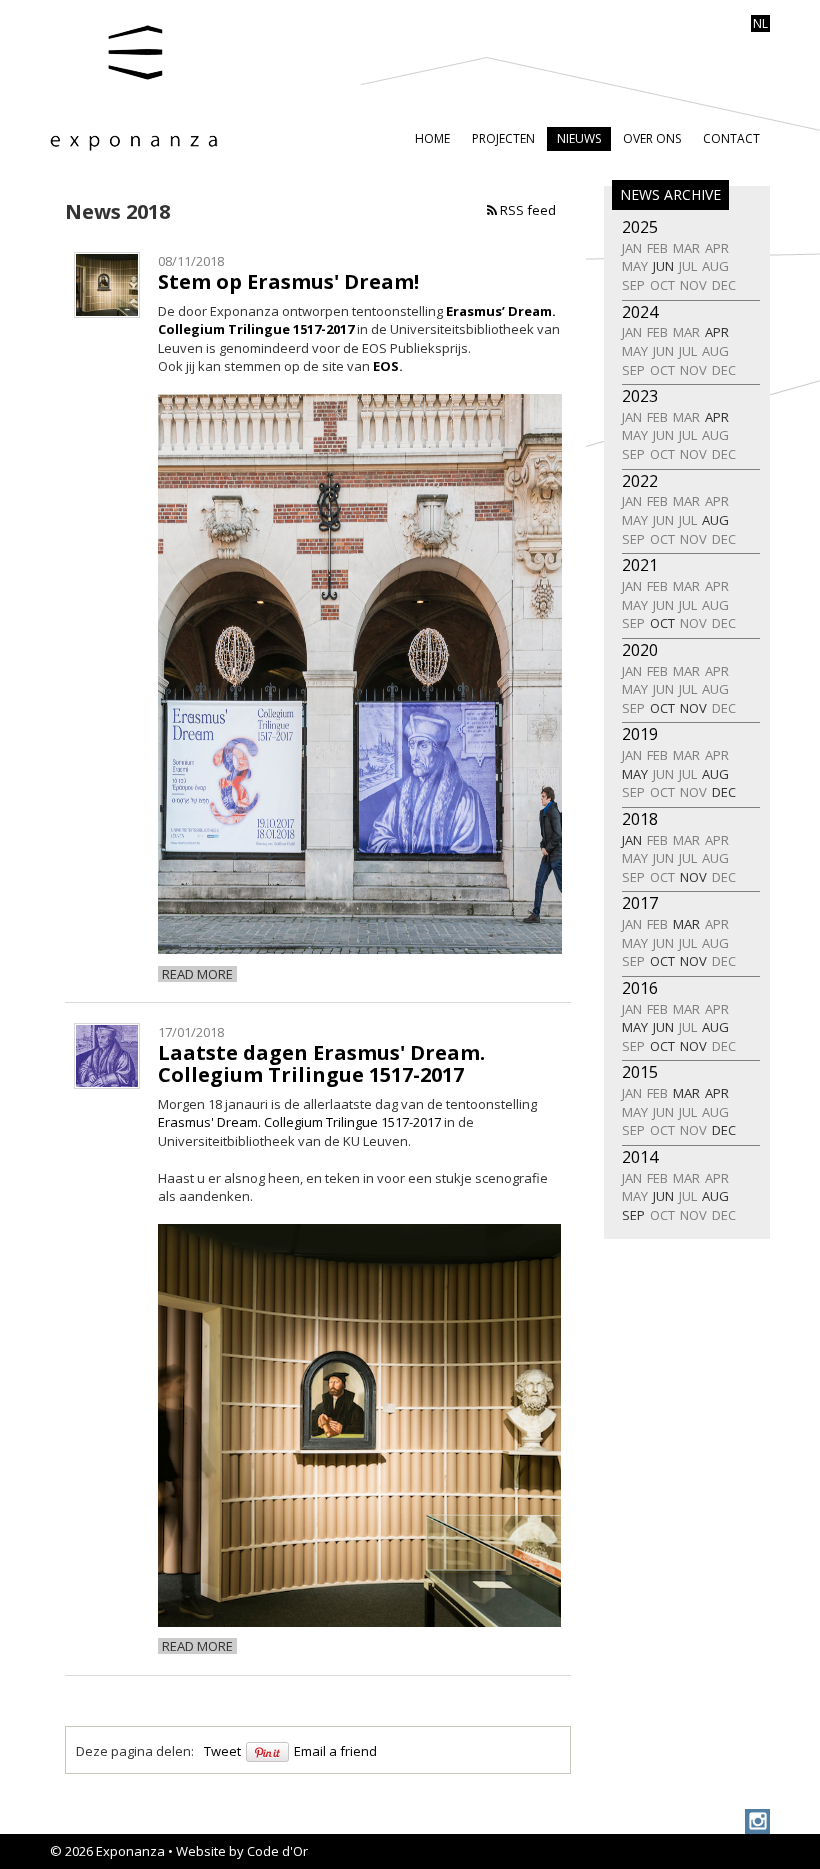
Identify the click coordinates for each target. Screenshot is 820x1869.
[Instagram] (757, 1821)
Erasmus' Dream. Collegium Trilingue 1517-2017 (299, 1122)
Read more (197, 974)
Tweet (222, 1751)
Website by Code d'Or (242, 1851)
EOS (386, 366)
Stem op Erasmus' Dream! (288, 281)
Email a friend (335, 1751)
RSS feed (526, 210)
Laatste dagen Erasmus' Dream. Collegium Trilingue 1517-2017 (321, 1063)
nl (760, 23)
